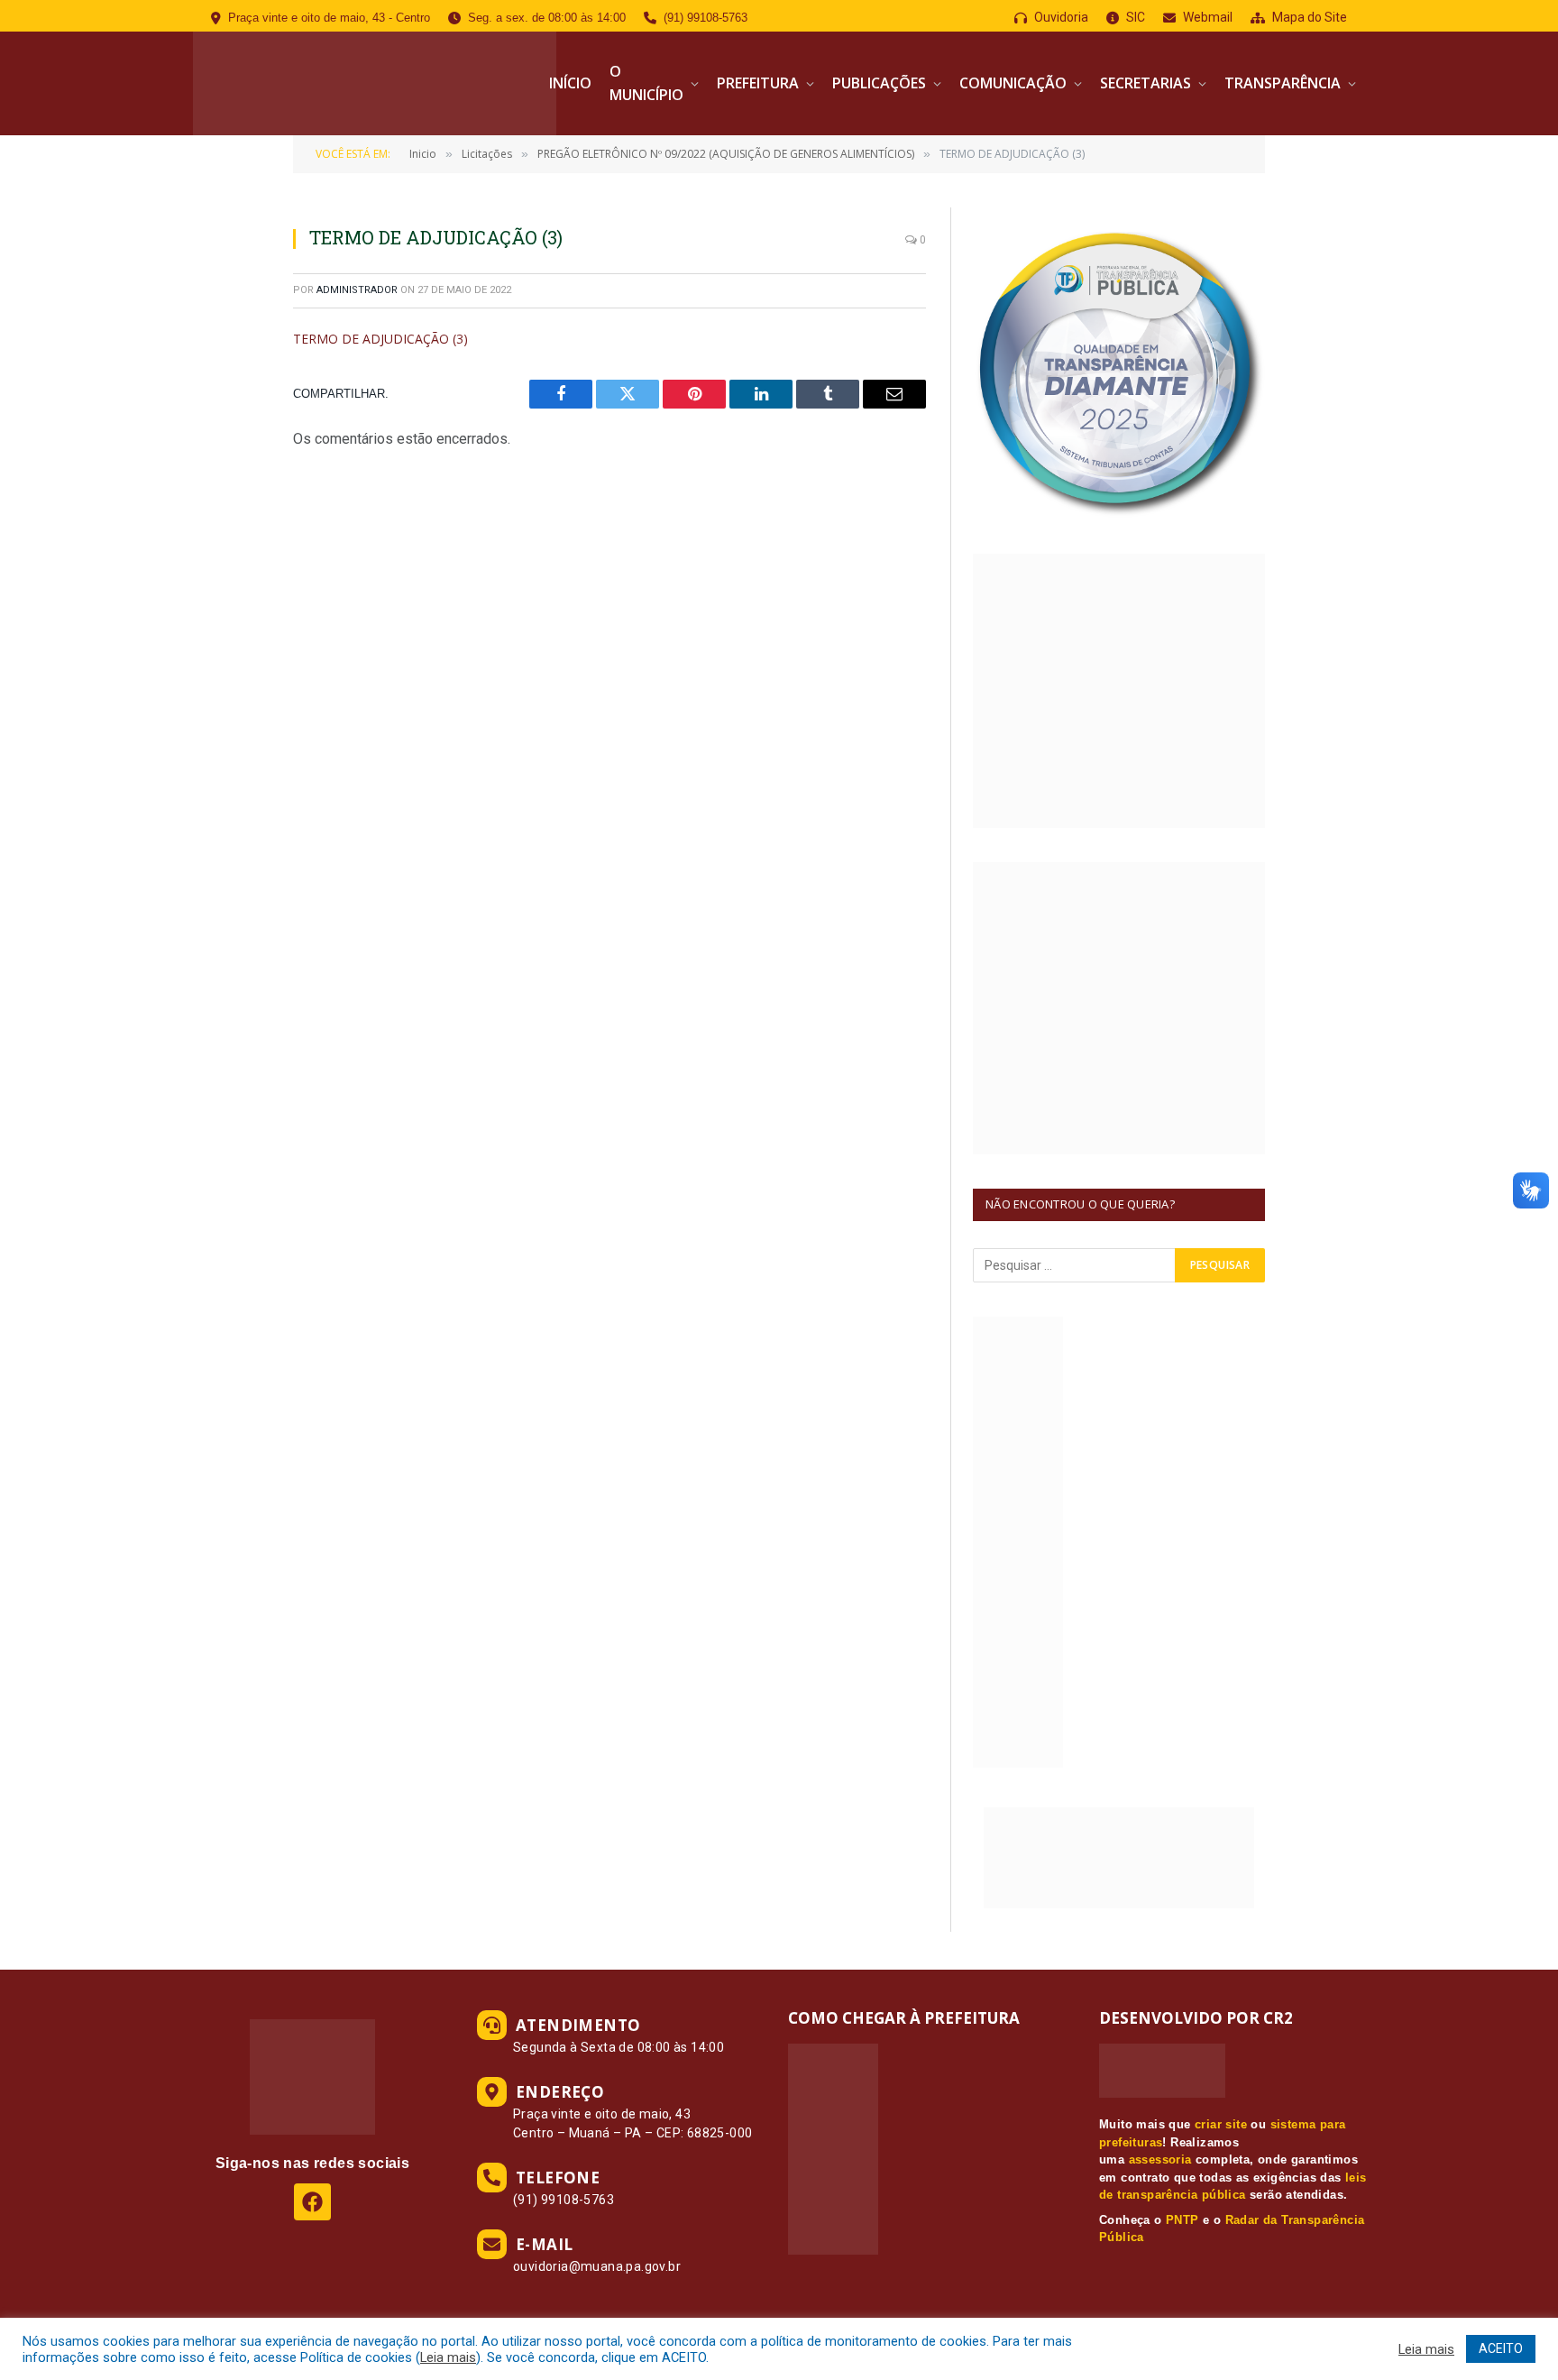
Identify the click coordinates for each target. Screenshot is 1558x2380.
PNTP (1182, 2220)
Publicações (879, 83)
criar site (1221, 2124)
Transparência (1283, 83)
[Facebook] (312, 2202)
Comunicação (1013, 83)
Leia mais (448, 2357)
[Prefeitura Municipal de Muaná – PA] (375, 83)
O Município (646, 83)
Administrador (357, 290)
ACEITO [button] (1501, 2348)
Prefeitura (758, 83)
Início (570, 83)
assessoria (1160, 2159)
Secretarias (1146, 83)
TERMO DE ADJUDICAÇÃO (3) (380, 339)
